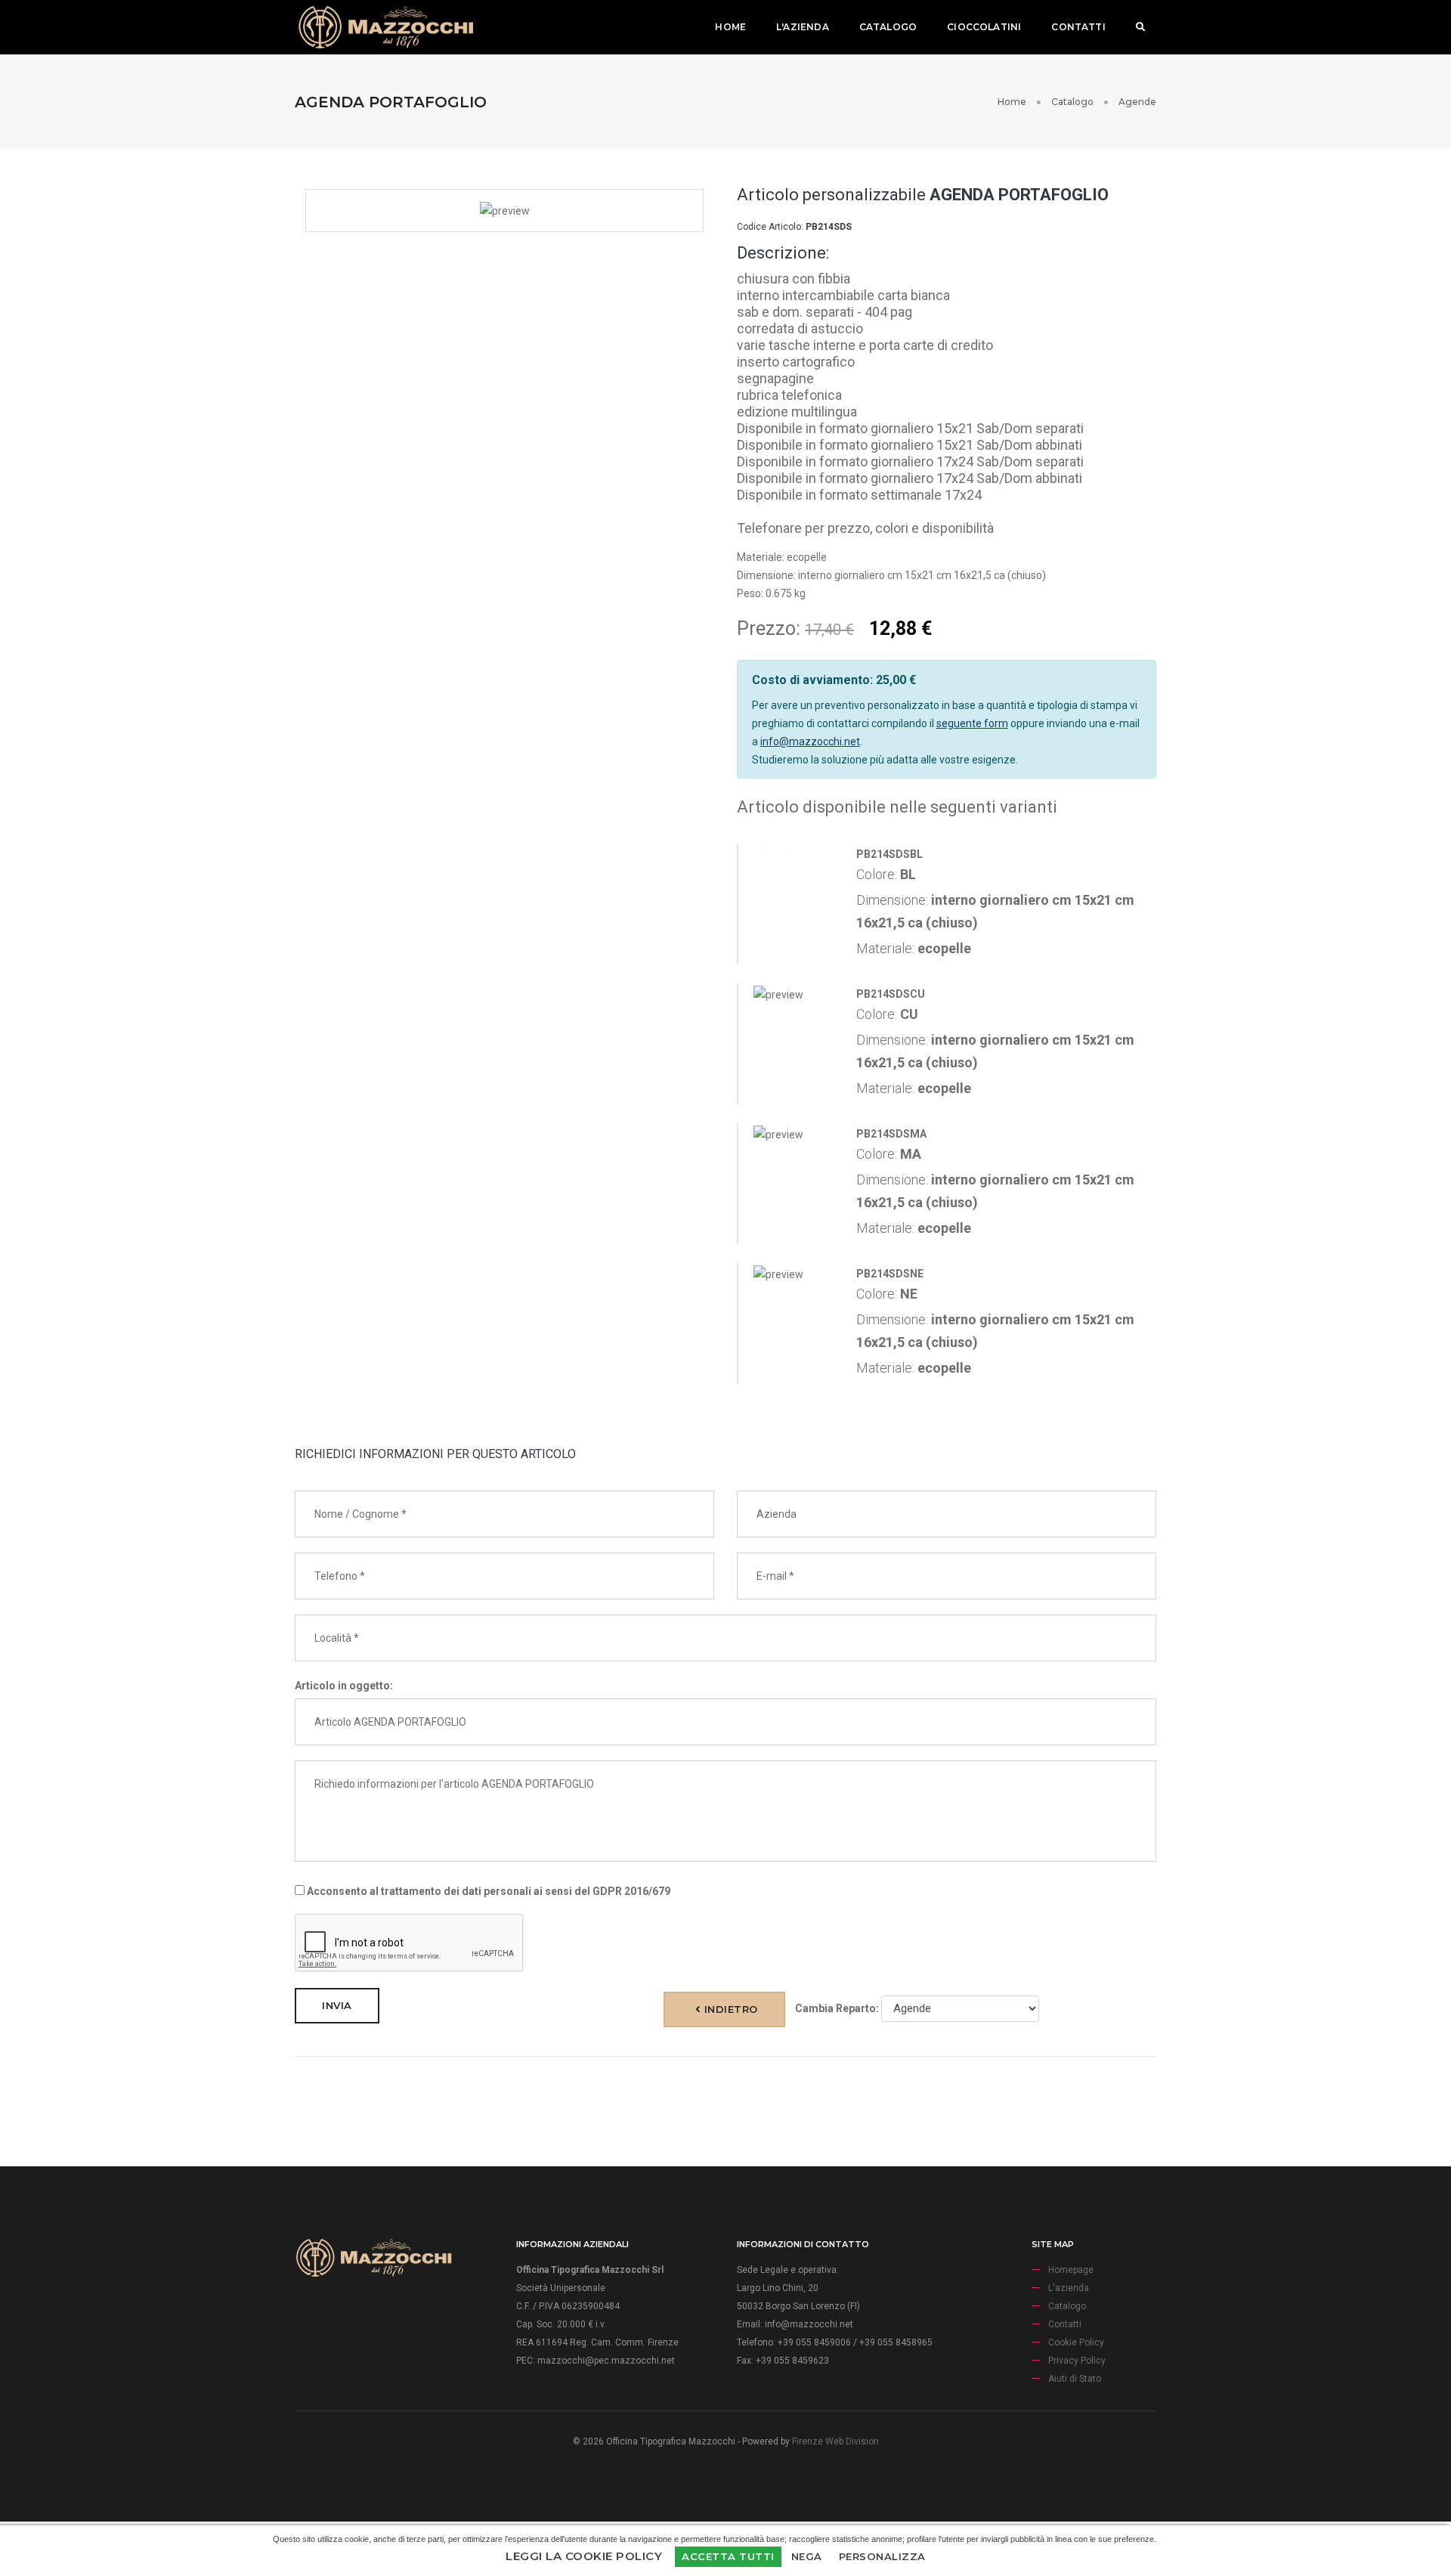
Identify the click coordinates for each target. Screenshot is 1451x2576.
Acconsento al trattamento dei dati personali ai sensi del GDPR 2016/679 (487, 1891)
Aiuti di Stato (1075, 2379)
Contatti (1078, 27)
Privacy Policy (1077, 2361)
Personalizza (882, 2556)
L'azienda (803, 27)
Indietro (729, 2009)
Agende (1137, 102)
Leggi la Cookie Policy (584, 2556)
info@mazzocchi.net (810, 742)
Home (730, 27)
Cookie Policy (1076, 2342)
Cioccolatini (984, 27)
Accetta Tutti (728, 2556)
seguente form (972, 723)
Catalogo (888, 27)
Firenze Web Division (835, 2441)
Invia (337, 2005)
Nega (807, 2556)
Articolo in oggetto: (344, 1686)
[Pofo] (385, 27)
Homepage (1071, 2270)
